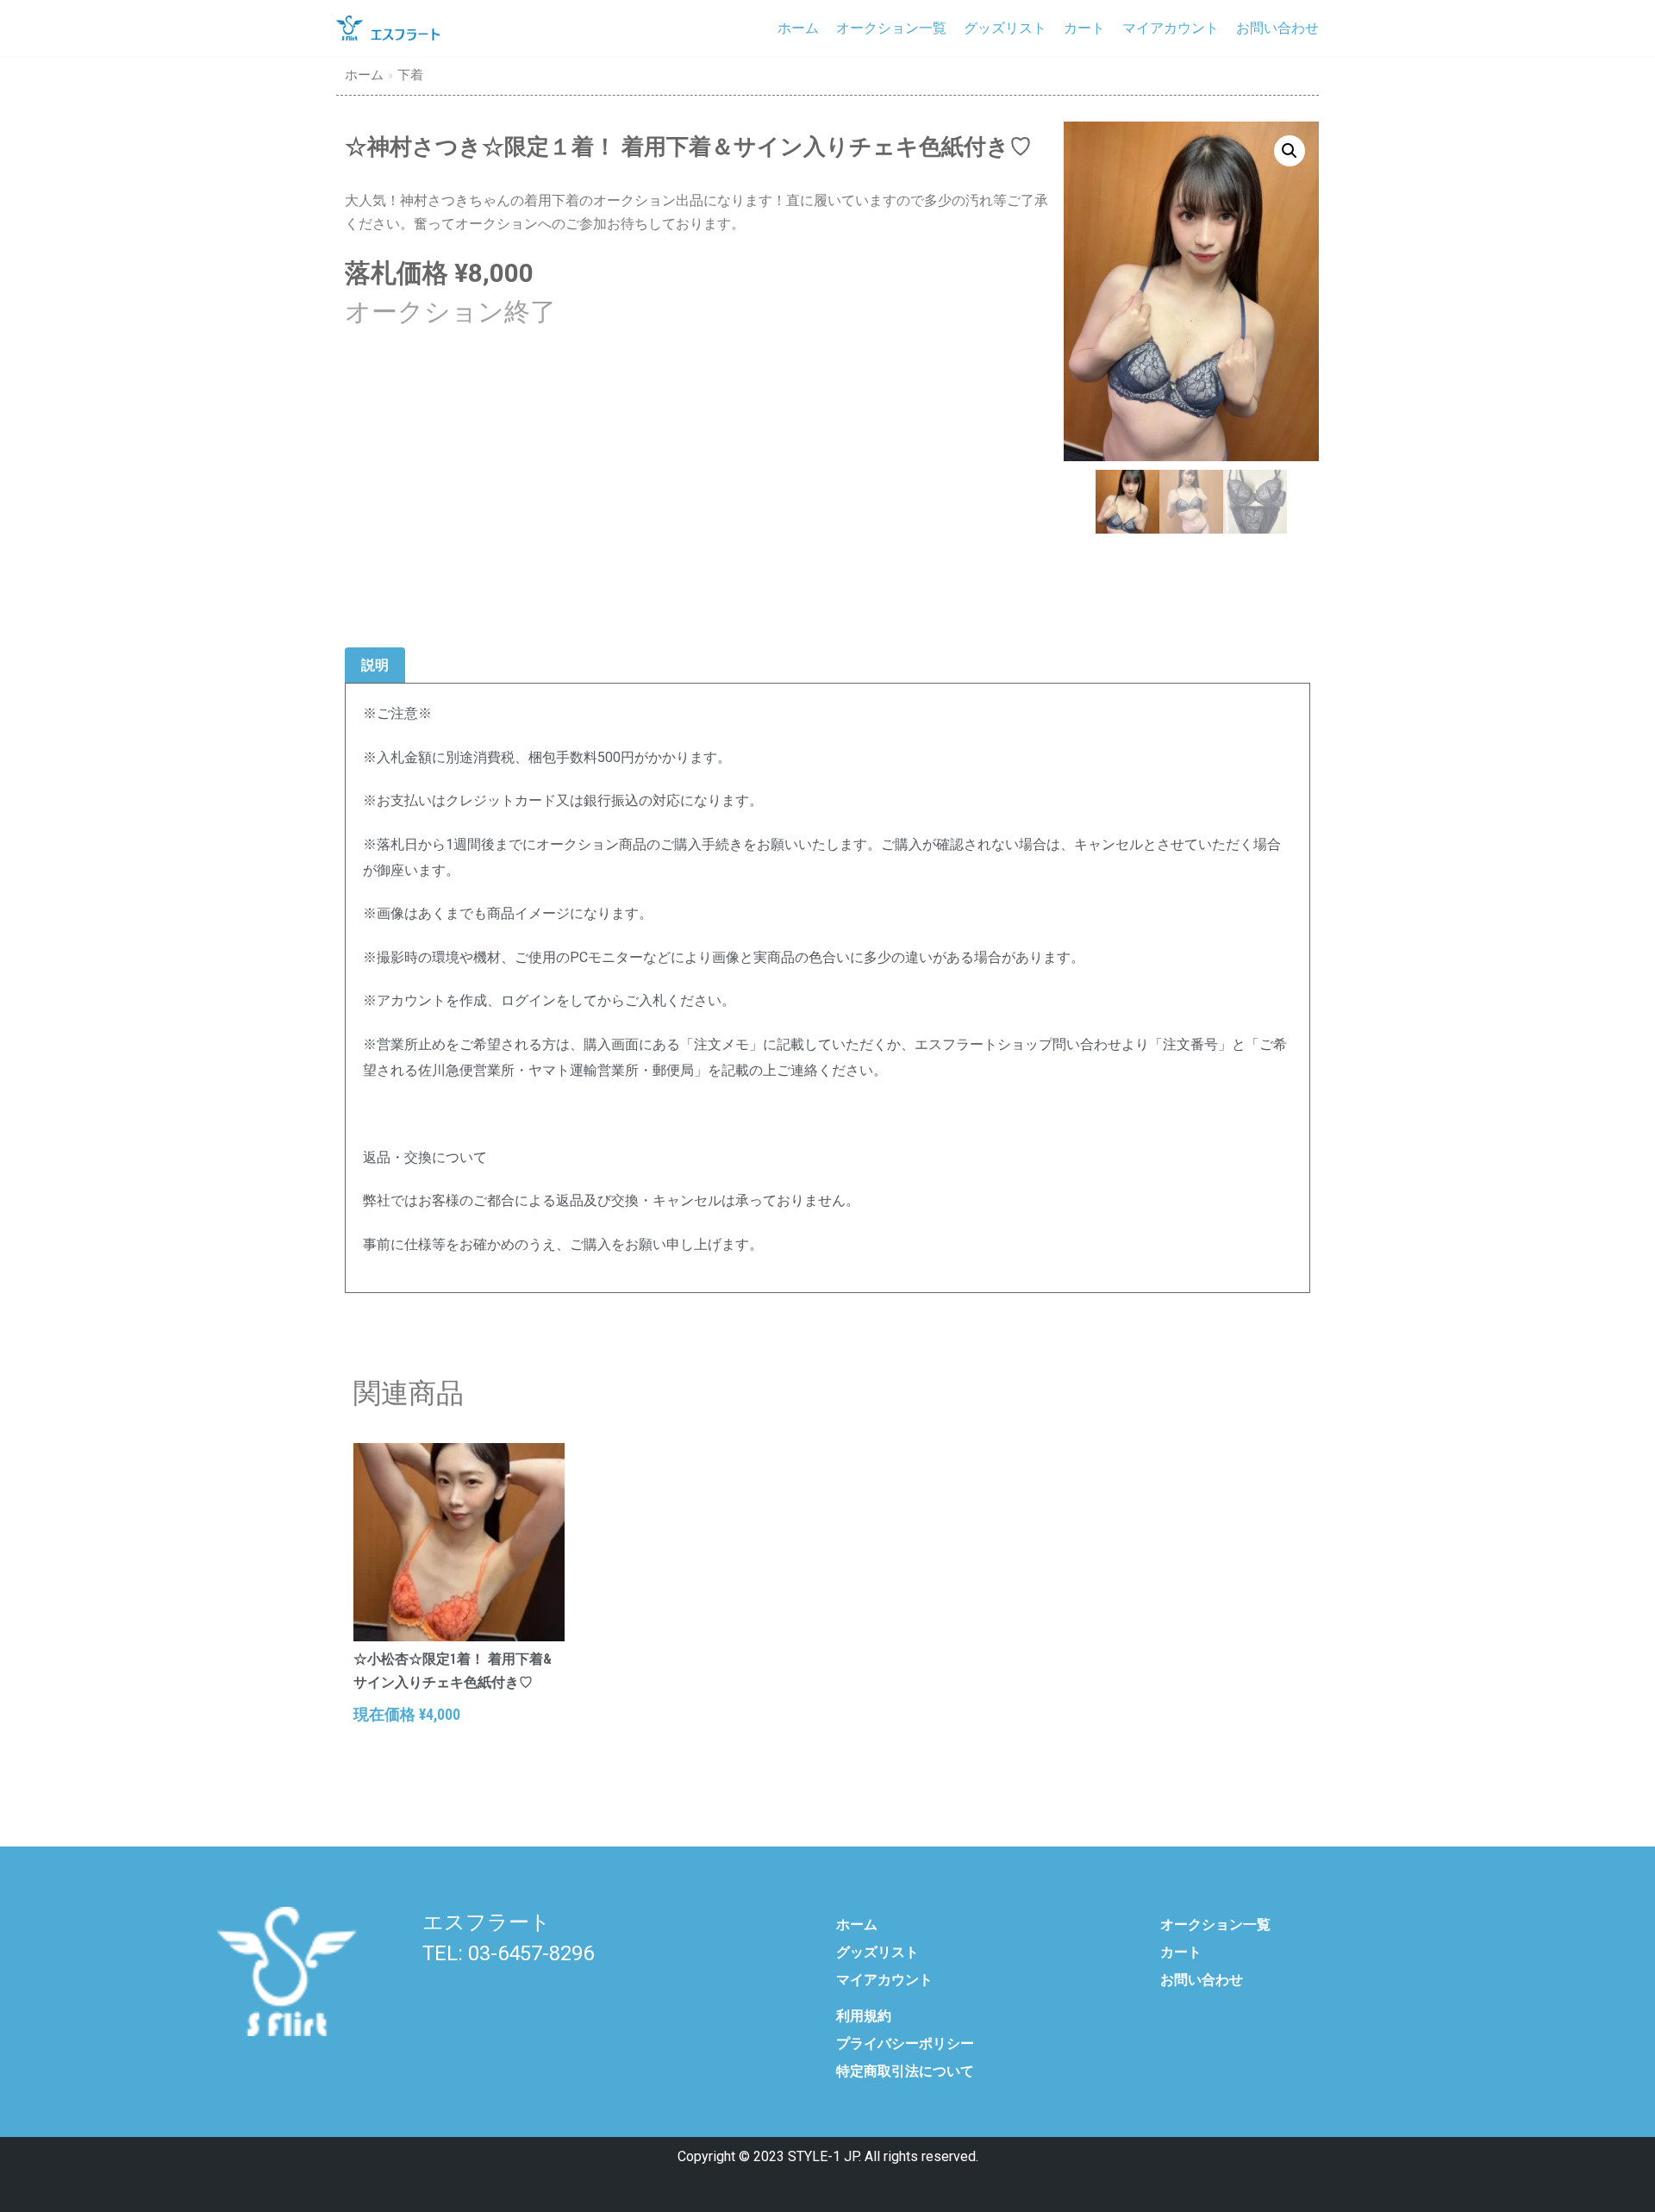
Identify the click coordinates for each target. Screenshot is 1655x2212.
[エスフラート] (388, 28)
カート (1084, 28)
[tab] (375, 666)
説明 (375, 665)
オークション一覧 (891, 28)
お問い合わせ (1277, 28)
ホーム (798, 28)
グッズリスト (1005, 28)
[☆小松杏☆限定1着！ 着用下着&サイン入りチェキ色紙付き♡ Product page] (459, 1542)
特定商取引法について (905, 2071)
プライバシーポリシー (905, 2043)
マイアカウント (1171, 28)
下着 (410, 75)
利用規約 (864, 2016)
